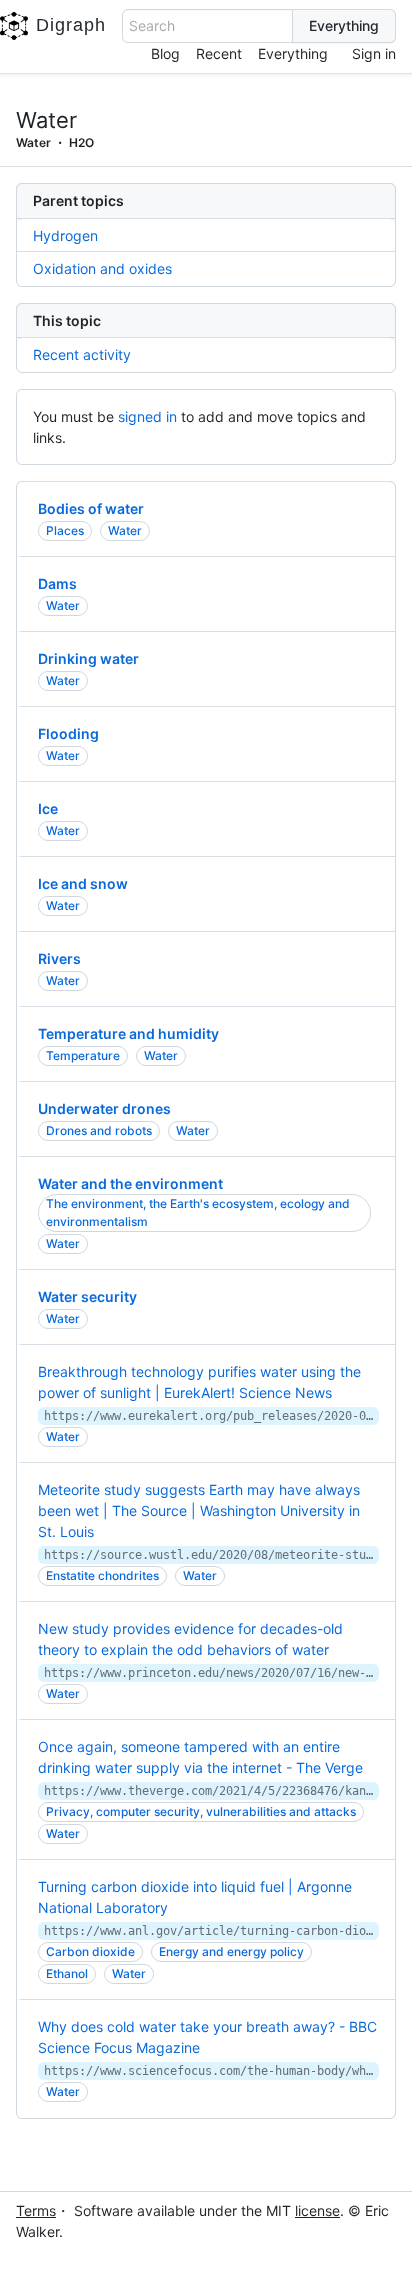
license (317, 2210)
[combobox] (207, 26)
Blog (165, 53)
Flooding (68, 733)
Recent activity (82, 354)
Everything (293, 53)
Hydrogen (65, 235)
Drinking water (88, 658)
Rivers (59, 958)
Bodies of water (91, 508)
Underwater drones (104, 1108)
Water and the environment (130, 1183)
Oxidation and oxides (102, 268)
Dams (57, 583)
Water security (87, 1296)
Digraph (71, 25)
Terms (36, 2210)
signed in (147, 416)
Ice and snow (83, 883)
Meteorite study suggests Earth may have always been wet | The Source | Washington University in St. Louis (199, 1510)
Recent (219, 53)
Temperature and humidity (128, 1033)
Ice (48, 808)
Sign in (374, 53)
